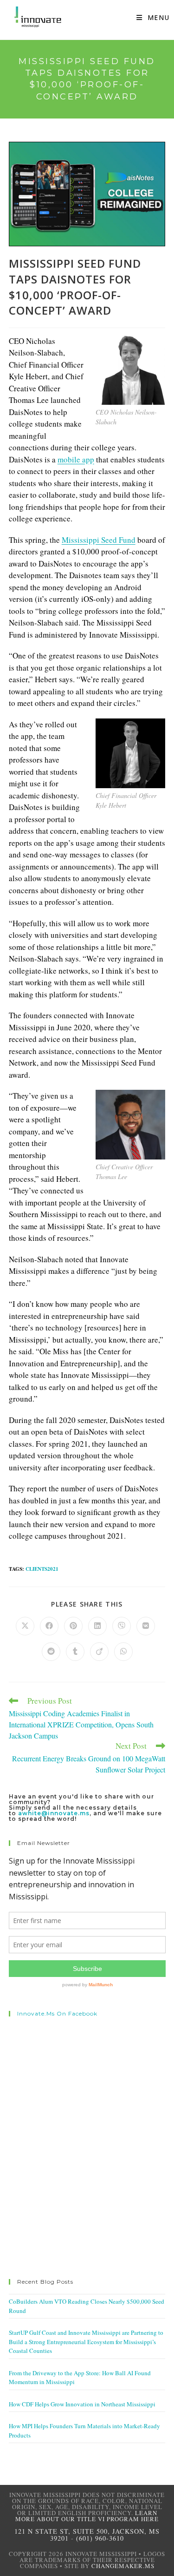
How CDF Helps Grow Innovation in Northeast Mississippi (82, 2404)
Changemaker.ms (123, 2566)
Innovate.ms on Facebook (57, 2013)
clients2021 (42, 1569)
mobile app (76, 459)
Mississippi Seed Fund (99, 540)
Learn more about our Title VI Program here (87, 2516)
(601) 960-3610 (100, 2538)
